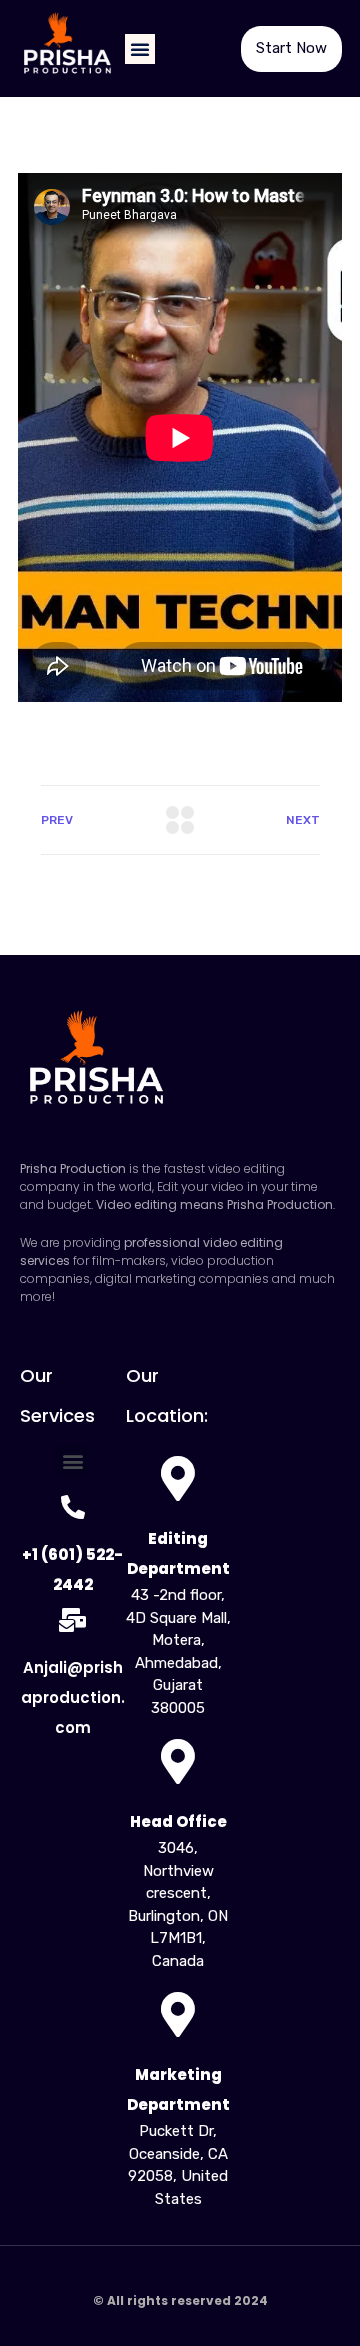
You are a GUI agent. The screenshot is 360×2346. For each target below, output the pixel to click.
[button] (140, 49)
